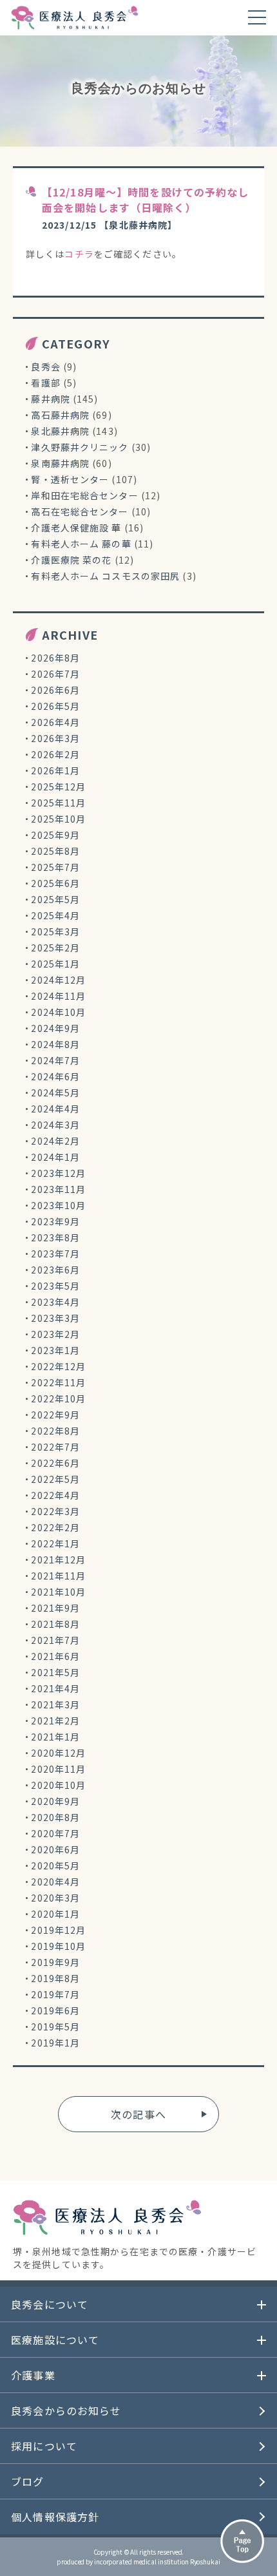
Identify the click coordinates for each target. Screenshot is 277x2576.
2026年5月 (55, 706)
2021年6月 (55, 1656)
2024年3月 (55, 1125)
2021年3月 (55, 1704)
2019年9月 (55, 1962)
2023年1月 (55, 1350)
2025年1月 (55, 964)
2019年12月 (58, 1930)
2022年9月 (55, 1415)
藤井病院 (50, 399)
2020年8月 (55, 1817)
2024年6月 (55, 1076)
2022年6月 (55, 1463)
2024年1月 (55, 1157)
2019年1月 (55, 2043)
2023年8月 (55, 1237)
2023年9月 (55, 1221)
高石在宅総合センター (80, 511)
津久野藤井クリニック (80, 447)
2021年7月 (55, 1640)
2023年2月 (55, 1334)
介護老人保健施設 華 (76, 528)
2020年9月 (55, 1801)
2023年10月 (58, 1205)
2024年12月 (58, 980)
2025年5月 (55, 899)
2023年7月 (55, 1254)
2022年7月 (55, 1447)
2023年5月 (55, 1286)
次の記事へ (138, 2114)
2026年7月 (55, 674)
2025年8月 (55, 851)
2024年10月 (58, 1012)
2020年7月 (55, 1833)
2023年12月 (58, 1173)
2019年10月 (58, 1946)
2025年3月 (55, 931)
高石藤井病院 (60, 415)
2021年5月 (55, 1672)
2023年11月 (58, 1189)
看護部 (45, 383)
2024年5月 (55, 1092)
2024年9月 (55, 1028)
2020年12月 (58, 1753)
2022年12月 (58, 1366)
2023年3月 (55, 1318)
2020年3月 (55, 1898)
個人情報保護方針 (55, 2517)
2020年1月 (55, 1914)
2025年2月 (55, 948)
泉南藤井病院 (60, 463)
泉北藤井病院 (60, 431)
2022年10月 (58, 1398)
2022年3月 (55, 1511)
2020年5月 (55, 1865)
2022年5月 (55, 1479)
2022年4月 (55, 1495)
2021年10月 (58, 1592)
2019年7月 (55, 1994)
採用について (44, 2446)
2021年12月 (58, 1560)
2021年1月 (55, 1737)
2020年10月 (58, 1785)
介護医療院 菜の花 (71, 560)
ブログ (27, 2481)
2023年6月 (55, 1270)
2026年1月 (55, 770)
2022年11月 (58, 1382)
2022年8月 (55, 1431)
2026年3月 (55, 738)
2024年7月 (55, 1060)
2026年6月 (55, 690)
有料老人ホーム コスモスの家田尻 (105, 576)
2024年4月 (55, 1109)
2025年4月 (55, 915)
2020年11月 (58, 1769)
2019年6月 (55, 2010)
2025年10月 (58, 819)
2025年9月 (55, 835)
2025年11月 (58, 803)
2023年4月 (55, 1302)
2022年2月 (55, 1527)
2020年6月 (55, 1849)
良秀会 (45, 367)
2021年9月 (55, 1608)
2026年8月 (55, 658)
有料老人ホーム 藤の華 (81, 544)
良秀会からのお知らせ (66, 2410)
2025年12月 (58, 787)
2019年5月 (55, 2027)
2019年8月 (55, 1978)
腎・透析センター (70, 479)
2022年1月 (55, 1543)
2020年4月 (55, 1882)
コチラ (79, 254)
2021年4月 (55, 1688)
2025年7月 (55, 867)
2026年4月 (55, 722)
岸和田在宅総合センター (84, 495)
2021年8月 (55, 1624)
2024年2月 (55, 1141)
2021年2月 (55, 1721)
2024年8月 (55, 1044)
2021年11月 (58, 1576)
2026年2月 (55, 754)
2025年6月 (55, 883)
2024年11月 (58, 996)
